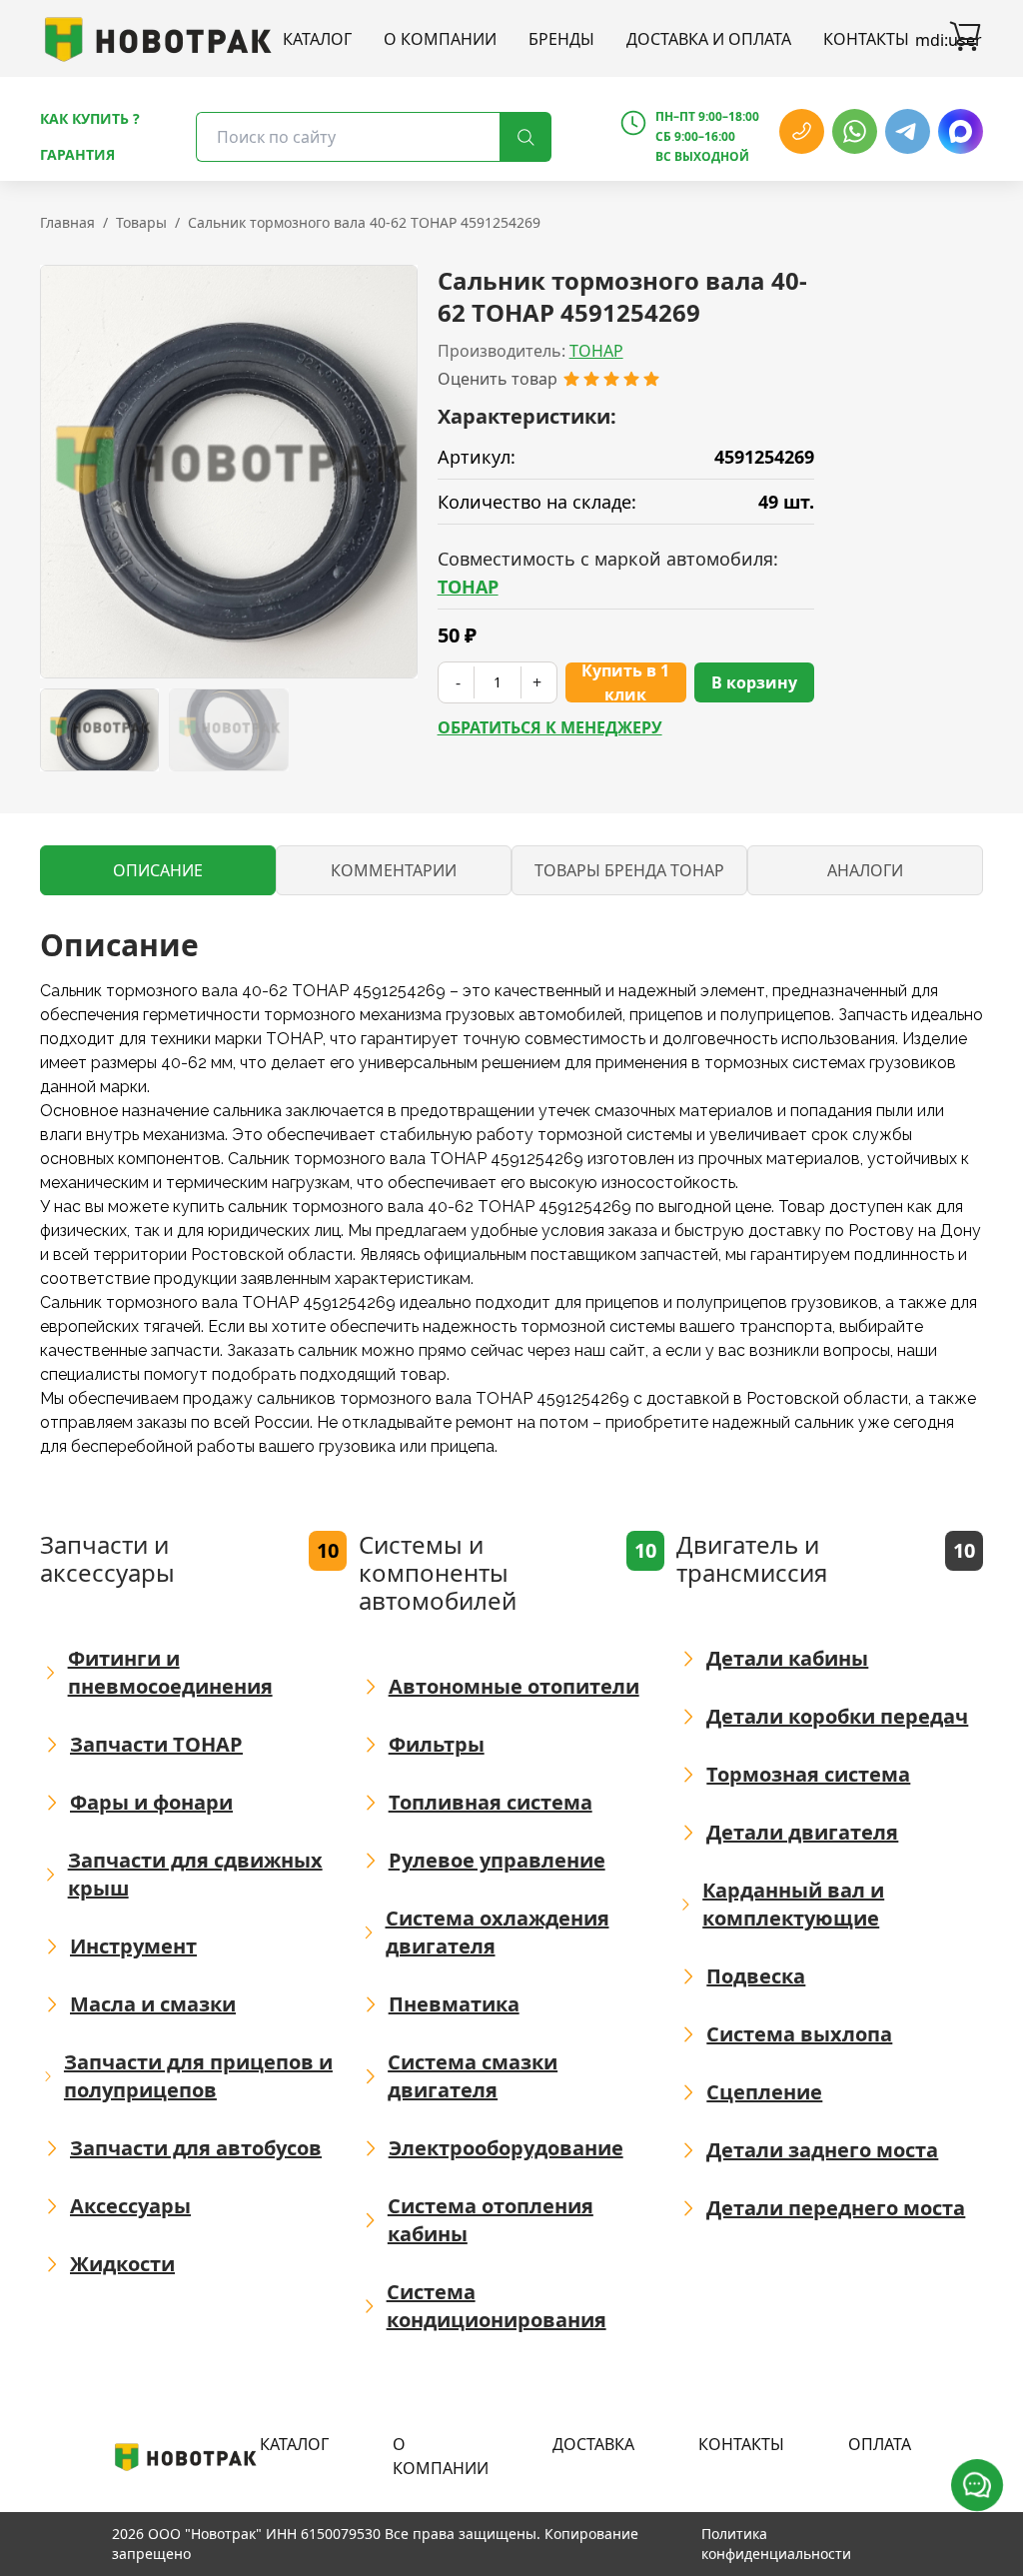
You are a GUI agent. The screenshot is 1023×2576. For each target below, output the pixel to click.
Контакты (866, 39)
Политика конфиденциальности (776, 2544)
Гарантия (77, 154)
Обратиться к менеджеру (550, 727)
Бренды (561, 39)
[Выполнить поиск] (525, 137)
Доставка (593, 2444)
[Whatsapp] (855, 131)
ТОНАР (596, 351)
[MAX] (961, 131)
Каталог (317, 39)
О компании (440, 39)
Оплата (880, 2444)
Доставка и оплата (709, 39)
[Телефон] (802, 131)
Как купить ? (90, 118)
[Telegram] (908, 131)
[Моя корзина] (965, 39)
